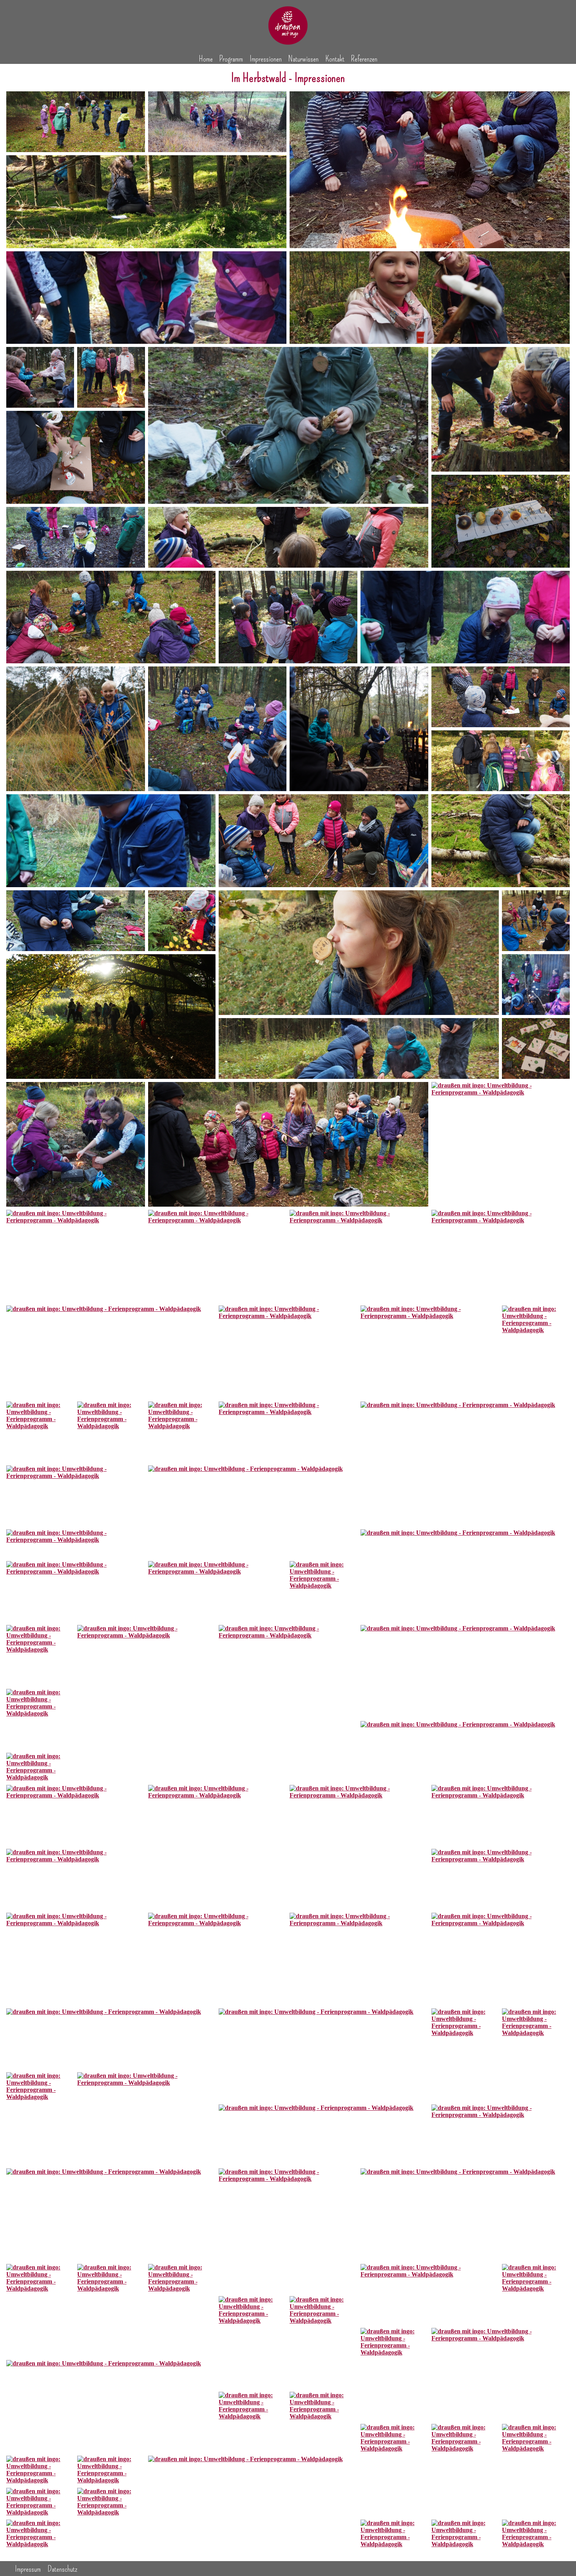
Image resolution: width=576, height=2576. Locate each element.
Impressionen (266, 59)
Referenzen (364, 59)
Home (206, 59)
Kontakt (335, 59)
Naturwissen (303, 59)
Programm (231, 59)
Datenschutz (62, 2569)
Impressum (28, 2569)
